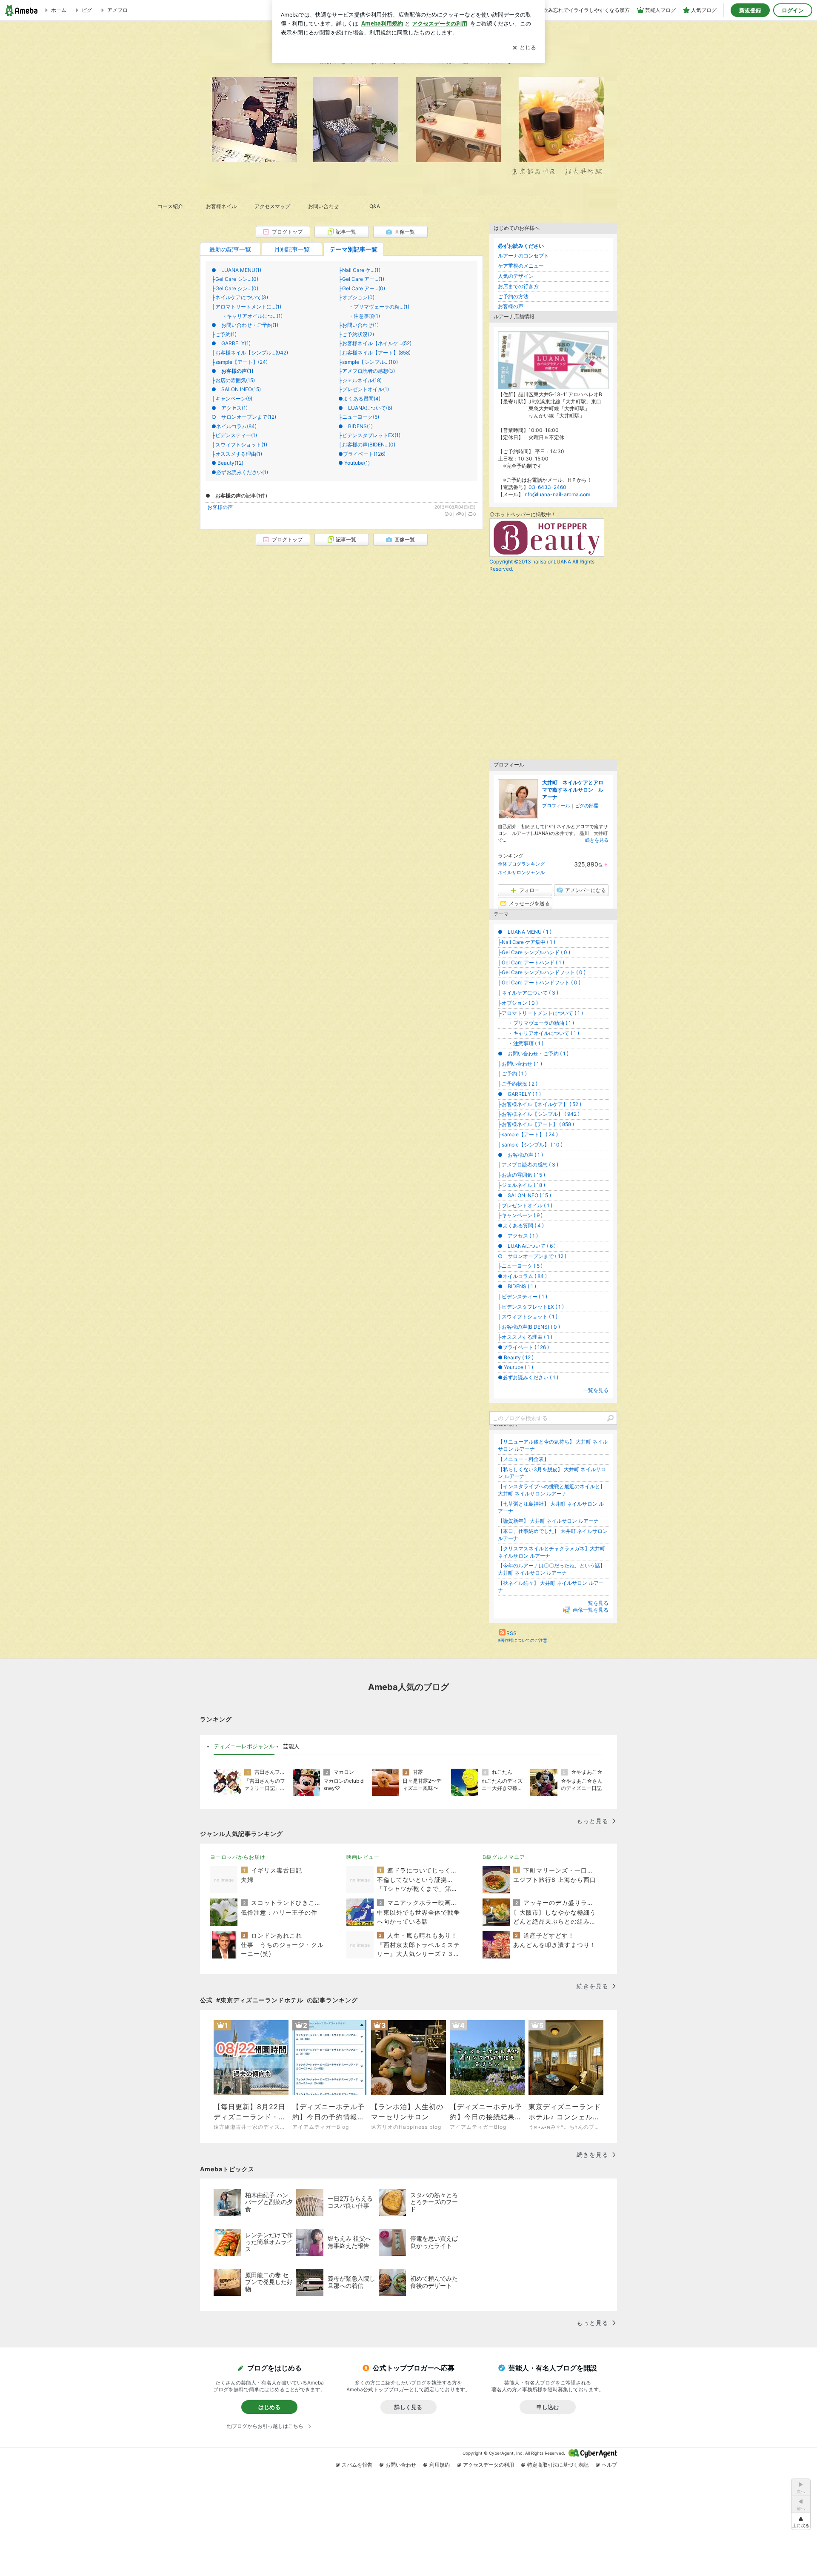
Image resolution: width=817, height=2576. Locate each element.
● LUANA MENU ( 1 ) (525, 932)
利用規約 (440, 2465)
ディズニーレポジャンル (244, 1746)
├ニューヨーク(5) (359, 417)
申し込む (548, 2407)
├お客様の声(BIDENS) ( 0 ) (529, 1327)
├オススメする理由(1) (237, 454)
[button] (801, 2521)
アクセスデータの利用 (488, 2465)
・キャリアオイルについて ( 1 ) (538, 1033)
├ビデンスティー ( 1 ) (523, 1297)
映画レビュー (363, 1857)
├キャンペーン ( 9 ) (520, 1215)
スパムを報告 (357, 2465)
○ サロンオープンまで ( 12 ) (532, 1256)
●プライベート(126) (362, 454)
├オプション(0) (356, 297)
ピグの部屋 (587, 806)
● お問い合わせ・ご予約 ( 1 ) (533, 1054)
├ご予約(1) (224, 334)
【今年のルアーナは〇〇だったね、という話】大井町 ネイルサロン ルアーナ (551, 1569)
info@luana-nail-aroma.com (557, 494)
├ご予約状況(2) (356, 334)
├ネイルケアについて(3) (240, 297)
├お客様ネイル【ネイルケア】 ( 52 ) (540, 1104)
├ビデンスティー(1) (234, 435)
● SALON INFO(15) (236, 389)
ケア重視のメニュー (521, 266)
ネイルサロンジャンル (521, 872)
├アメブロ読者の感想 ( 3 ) (528, 1165)
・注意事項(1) (359, 316)
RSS (511, 1633)
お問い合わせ (401, 2465)
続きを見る (597, 840)
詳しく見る (408, 2407)
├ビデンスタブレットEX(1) (369, 435)
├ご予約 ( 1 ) (512, 1074)
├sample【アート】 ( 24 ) (528, 1134)
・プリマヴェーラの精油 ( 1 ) (536, 1023)
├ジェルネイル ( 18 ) (521, 1185)
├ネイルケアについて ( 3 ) (528, 993)
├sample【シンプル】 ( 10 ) (530, 1145)
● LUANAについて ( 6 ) (527, 1246)
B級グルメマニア (504, 1857)
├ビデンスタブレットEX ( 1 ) (531, 1307)
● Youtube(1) (354, 463)
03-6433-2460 (547, 487)
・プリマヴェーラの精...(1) (374, 307)
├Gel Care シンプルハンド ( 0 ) (534, 952)
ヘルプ (609, 2465)
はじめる (269, 2407)
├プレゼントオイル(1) (364, 389)
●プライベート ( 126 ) (523, 1347)
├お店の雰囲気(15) (233, 380)
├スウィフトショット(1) (239, 445)
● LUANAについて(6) (365, 408)
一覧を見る (596, 1390)
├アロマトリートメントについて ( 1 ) (540, 1013)
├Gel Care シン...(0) (235, 279)
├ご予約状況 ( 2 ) (518, 1084)
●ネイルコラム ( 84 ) (522, 1276)
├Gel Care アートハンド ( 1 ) (531, 962)
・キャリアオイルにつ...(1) (247, 316)
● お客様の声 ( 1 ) (520, 1155)
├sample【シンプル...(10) (368, 362)
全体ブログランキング (521, 864)
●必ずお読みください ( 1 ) (528, 1377)
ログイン (793, 10)
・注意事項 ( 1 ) (521, 1043)
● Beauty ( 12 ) (516, 1357)
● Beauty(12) (227, 463)
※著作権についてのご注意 (523, 1640)
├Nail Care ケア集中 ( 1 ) (527, 942)
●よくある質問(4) (359, 399)
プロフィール (556, 806)
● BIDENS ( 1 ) (517, 1286)
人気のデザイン (516, 276)
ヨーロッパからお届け (238, 1857)
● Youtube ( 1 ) (516, 1367)
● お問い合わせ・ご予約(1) (245, 325)
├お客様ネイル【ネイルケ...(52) (375, 343)
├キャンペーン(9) (232, 399)
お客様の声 (220, 507)
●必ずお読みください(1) (240, 472)
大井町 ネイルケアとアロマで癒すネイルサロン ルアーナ (573, 790)
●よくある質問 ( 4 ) (521, 1225)
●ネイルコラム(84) (234, 426)
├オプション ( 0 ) (518, 1003)
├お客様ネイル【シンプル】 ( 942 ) (539, 1114)
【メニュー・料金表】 (523, 1459)
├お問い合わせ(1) (359, 325)
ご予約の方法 (513, 296)
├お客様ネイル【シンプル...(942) (250, 353)
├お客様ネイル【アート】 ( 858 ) (536, 1124)
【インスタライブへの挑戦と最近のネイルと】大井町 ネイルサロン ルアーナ (551, 1490)
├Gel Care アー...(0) (362, 288)
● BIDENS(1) (356, 426)
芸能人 (291, 1746)
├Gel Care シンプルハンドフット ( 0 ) (542, 972)
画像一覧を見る (591, 1610)
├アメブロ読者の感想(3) (367, 371)
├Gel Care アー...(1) (361, 279)
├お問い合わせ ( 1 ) (520, 1064)
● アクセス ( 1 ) (518, 1236)
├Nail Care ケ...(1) (359, 270)
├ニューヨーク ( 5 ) (520, 1266)
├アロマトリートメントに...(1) (246, 307)
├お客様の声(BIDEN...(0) (367, 445)
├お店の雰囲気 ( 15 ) (521, 1175)
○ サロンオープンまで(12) (244, 417)
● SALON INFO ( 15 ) (524, 1195)
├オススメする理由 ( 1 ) (525, 1337)
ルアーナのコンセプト (523, 256)
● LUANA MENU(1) (236, 270)
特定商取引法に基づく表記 (558, 2465)
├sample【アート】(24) (240, 362)
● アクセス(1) (230, 408)
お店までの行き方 (518, 286)
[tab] (244, 1747)
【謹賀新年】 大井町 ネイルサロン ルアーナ (548, 1521)
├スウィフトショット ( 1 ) (528, 1317)
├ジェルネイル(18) (360, 380)
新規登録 (750, 10)
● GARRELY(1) (231, 343)
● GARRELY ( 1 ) (519, 1094)
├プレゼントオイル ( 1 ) (525, 1205)
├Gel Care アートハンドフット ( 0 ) (539, 982)
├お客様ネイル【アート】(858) (374, 353)
